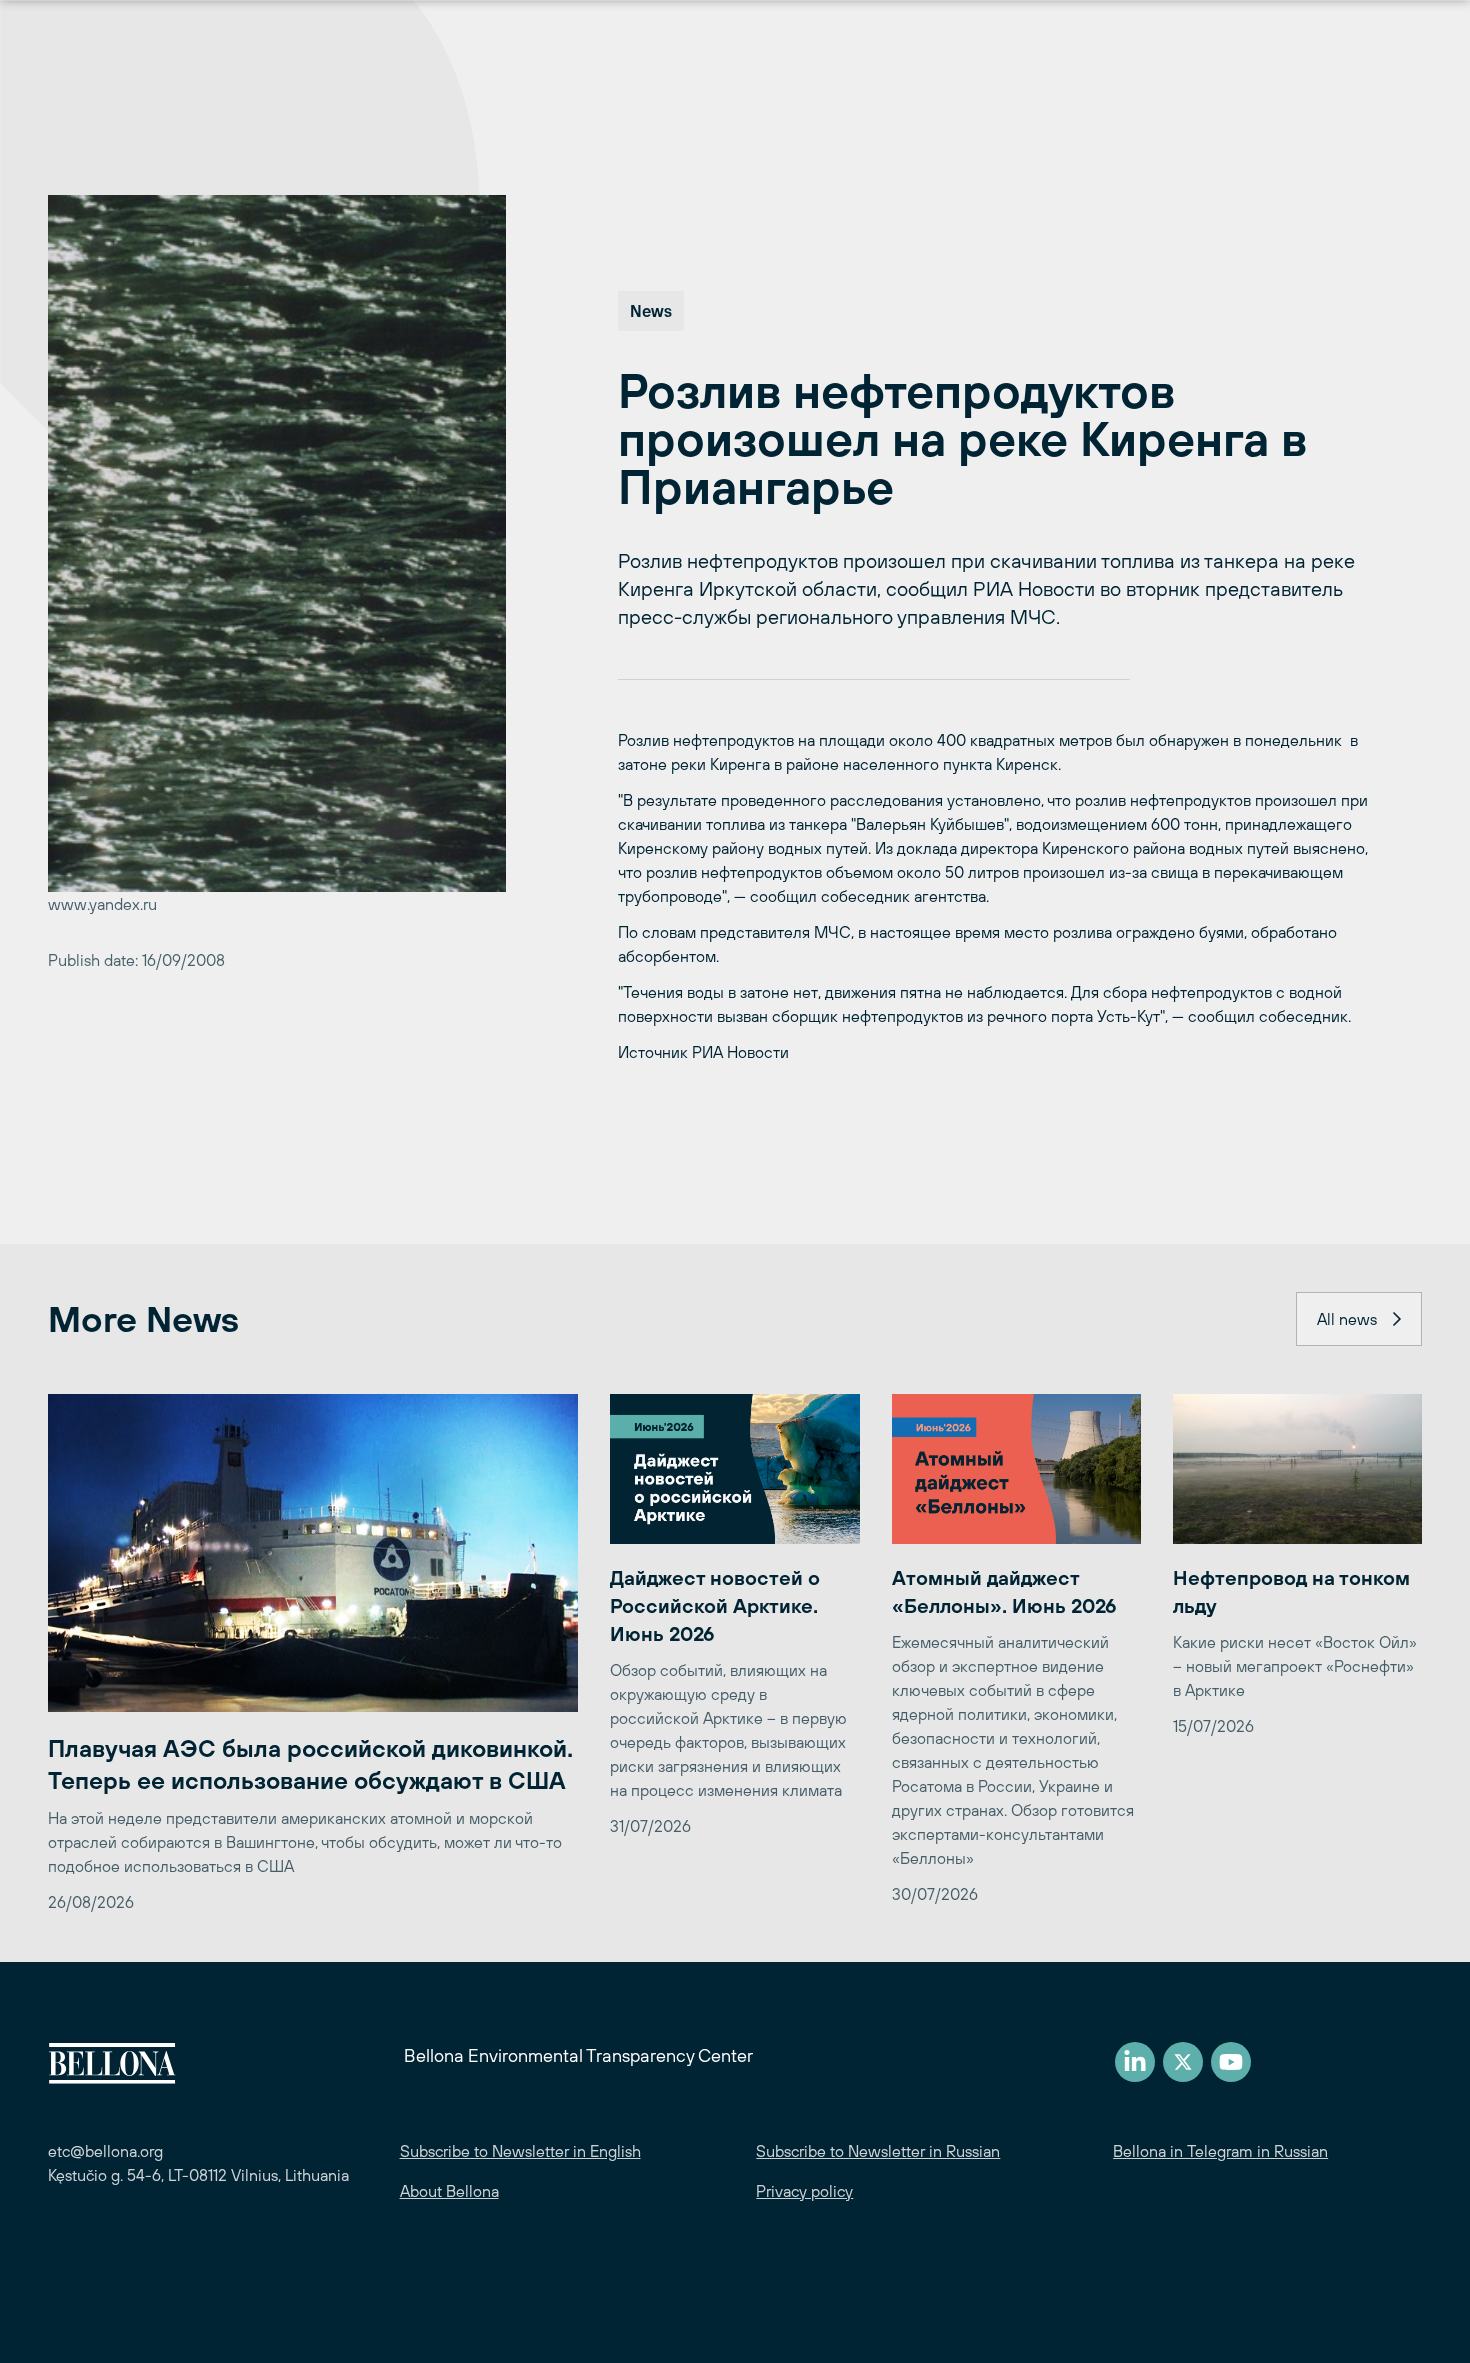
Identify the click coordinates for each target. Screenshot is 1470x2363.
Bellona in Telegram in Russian (1220, 2151)
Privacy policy (804, 2191)
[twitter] (1183, 2062)
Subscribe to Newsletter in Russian (878, 2151)
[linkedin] (1135, 2062)
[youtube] (1231, 2062)
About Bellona (449, 2191)
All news (1347, 1319)
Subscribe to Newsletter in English (520, 2151)
